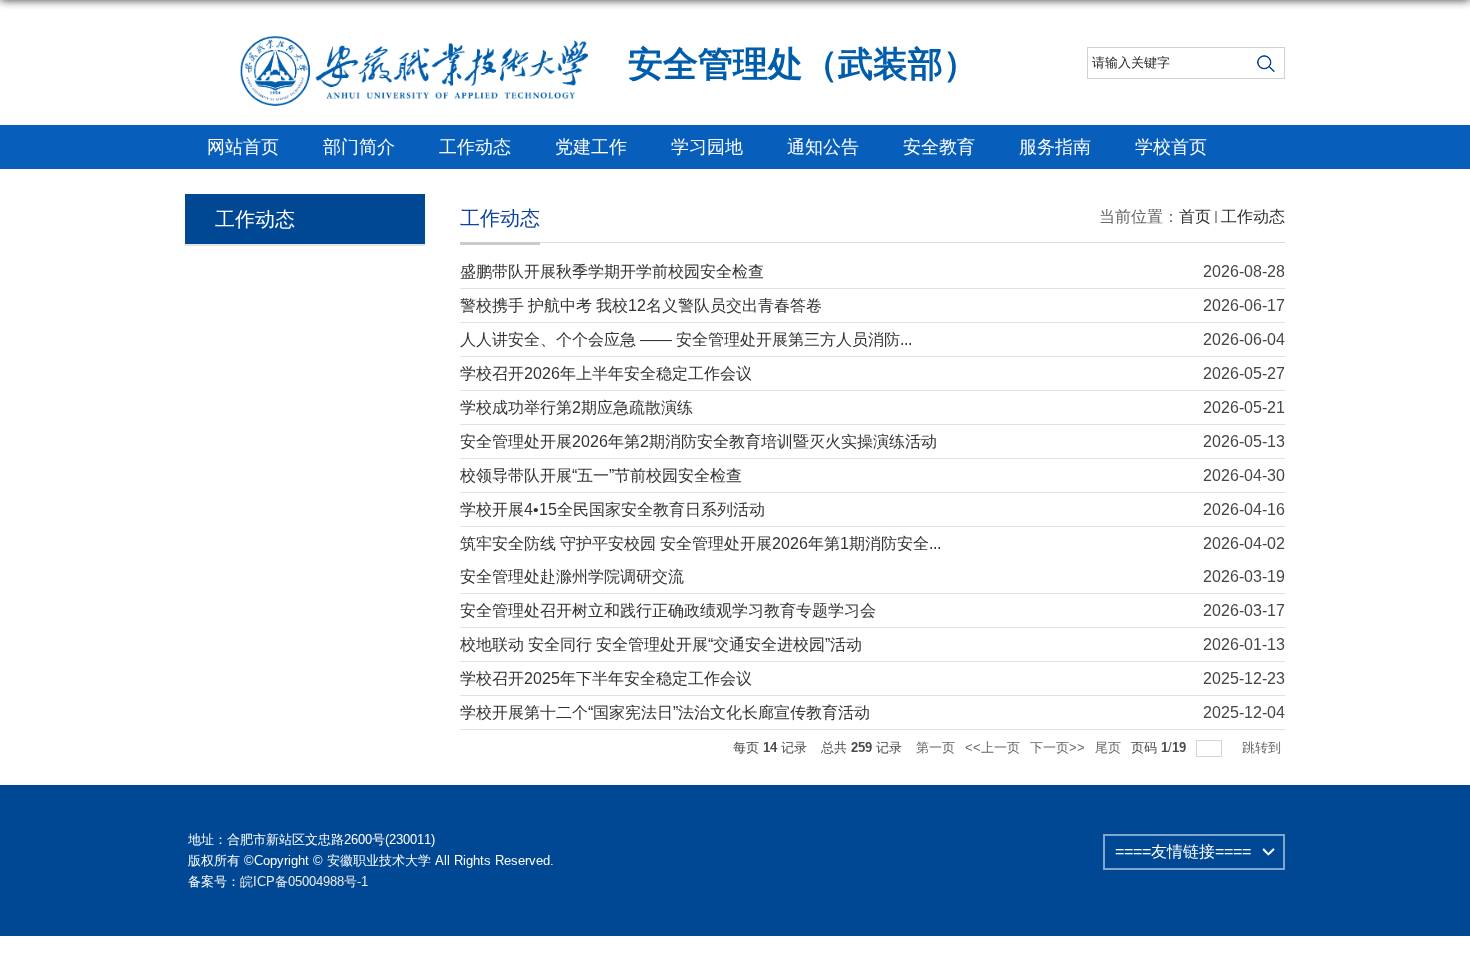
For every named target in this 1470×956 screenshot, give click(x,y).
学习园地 (707, 147)
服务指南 (1055, 147)
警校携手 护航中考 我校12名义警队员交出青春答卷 (641, 305)
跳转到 (1263, 747)
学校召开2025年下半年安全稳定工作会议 (606, 678)
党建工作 (591, 147)
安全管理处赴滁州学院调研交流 (572, 576)
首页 (1195, 216)
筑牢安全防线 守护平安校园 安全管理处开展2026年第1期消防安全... (700, 543)
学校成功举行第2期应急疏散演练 (576, 407)
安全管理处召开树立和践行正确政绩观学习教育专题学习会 (668, 610)
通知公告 (823, 147)
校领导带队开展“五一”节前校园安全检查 (601, 475)
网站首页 (243, 147)
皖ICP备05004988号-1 (304, 881)
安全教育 (939, 147)
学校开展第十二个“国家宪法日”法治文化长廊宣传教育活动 (665, 712)
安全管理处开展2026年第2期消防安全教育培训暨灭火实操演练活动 (698, 441)
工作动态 (475, 147)
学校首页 (1171, 147)
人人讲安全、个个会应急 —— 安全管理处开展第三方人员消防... (686, 339)
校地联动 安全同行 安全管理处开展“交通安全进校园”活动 (661, 644)
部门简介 (359, 147)
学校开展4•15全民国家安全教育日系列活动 (612, 509)
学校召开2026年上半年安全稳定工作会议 (606, 373)
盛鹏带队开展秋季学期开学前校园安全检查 (612, 271)
